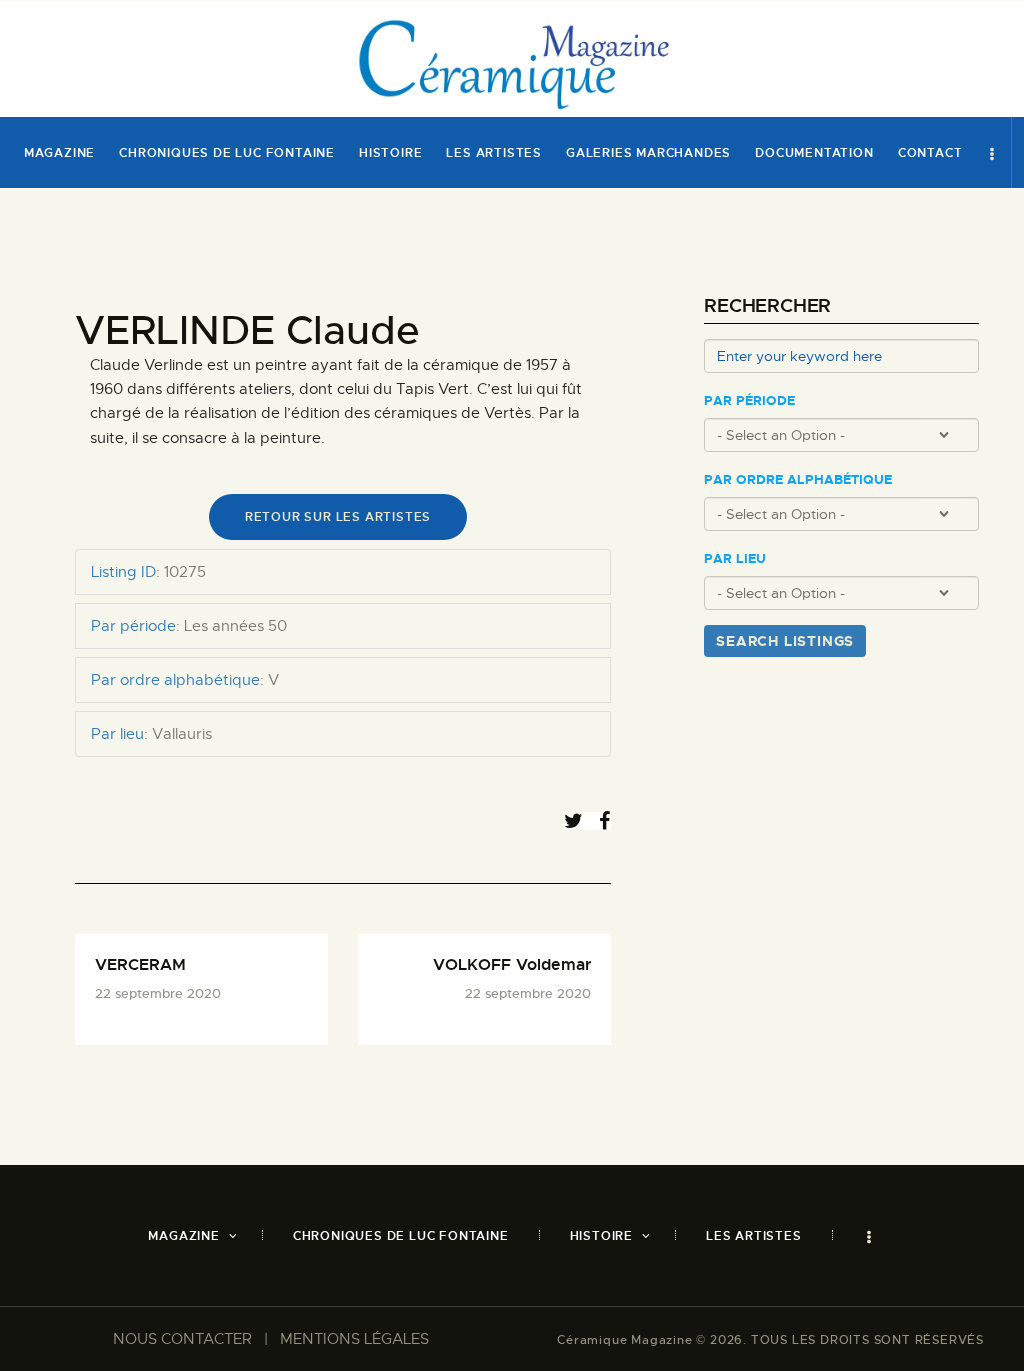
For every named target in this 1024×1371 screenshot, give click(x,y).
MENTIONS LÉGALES (354, 1339)
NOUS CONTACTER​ (182, 1339)
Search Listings (785, 641)
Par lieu (735, 559)
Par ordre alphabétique (798, 480)
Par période (749, 401)
